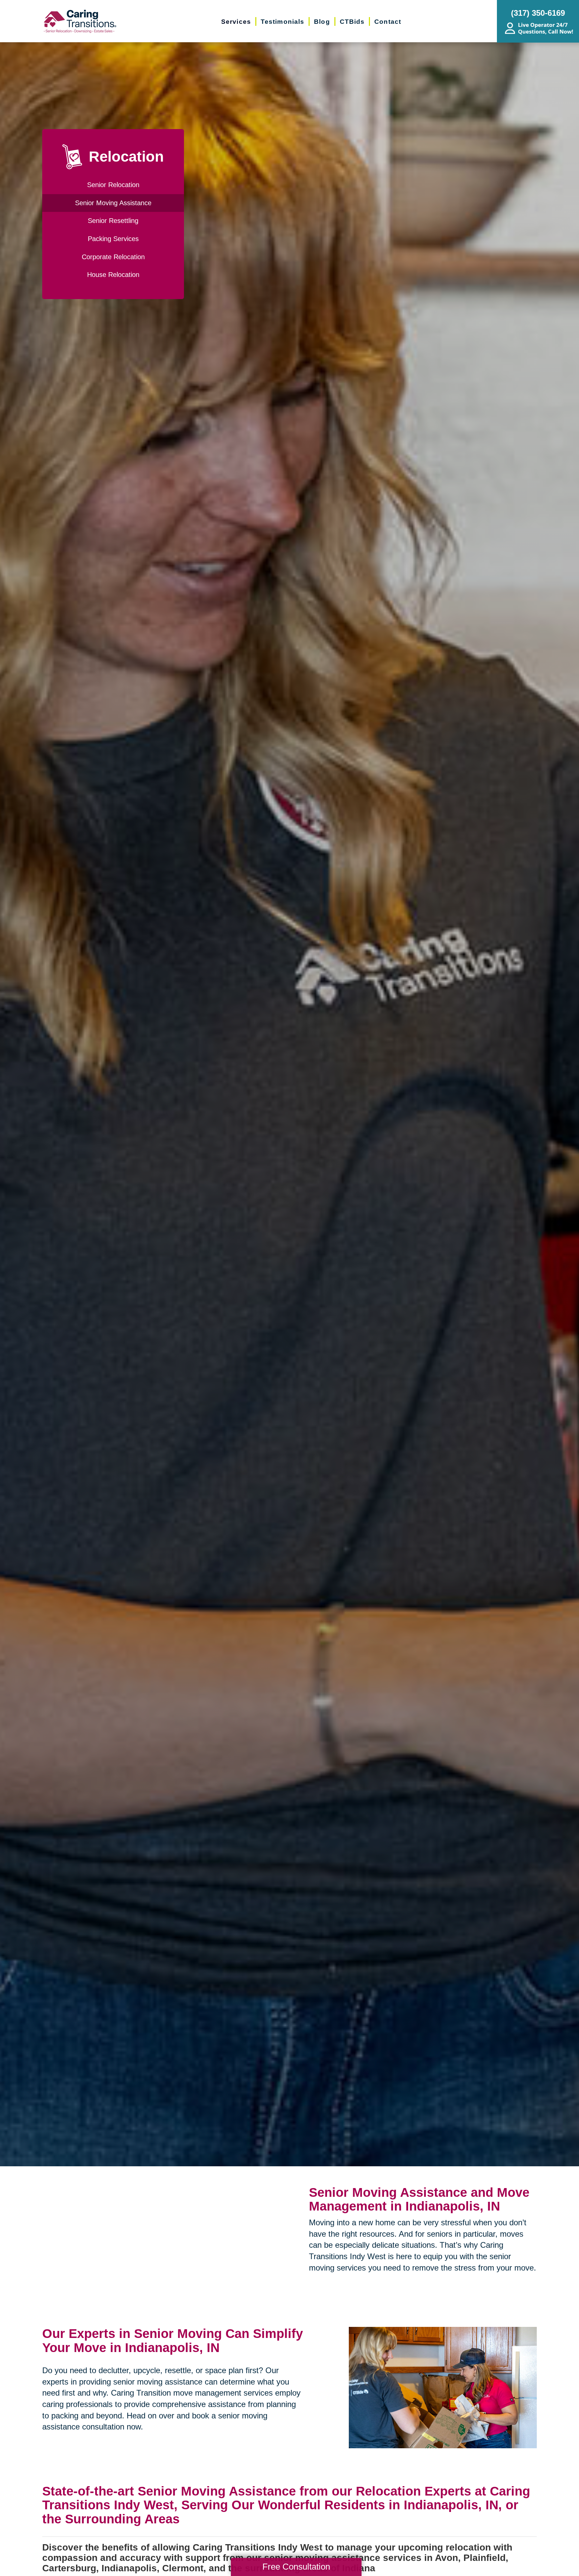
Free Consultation (296, 2567)
